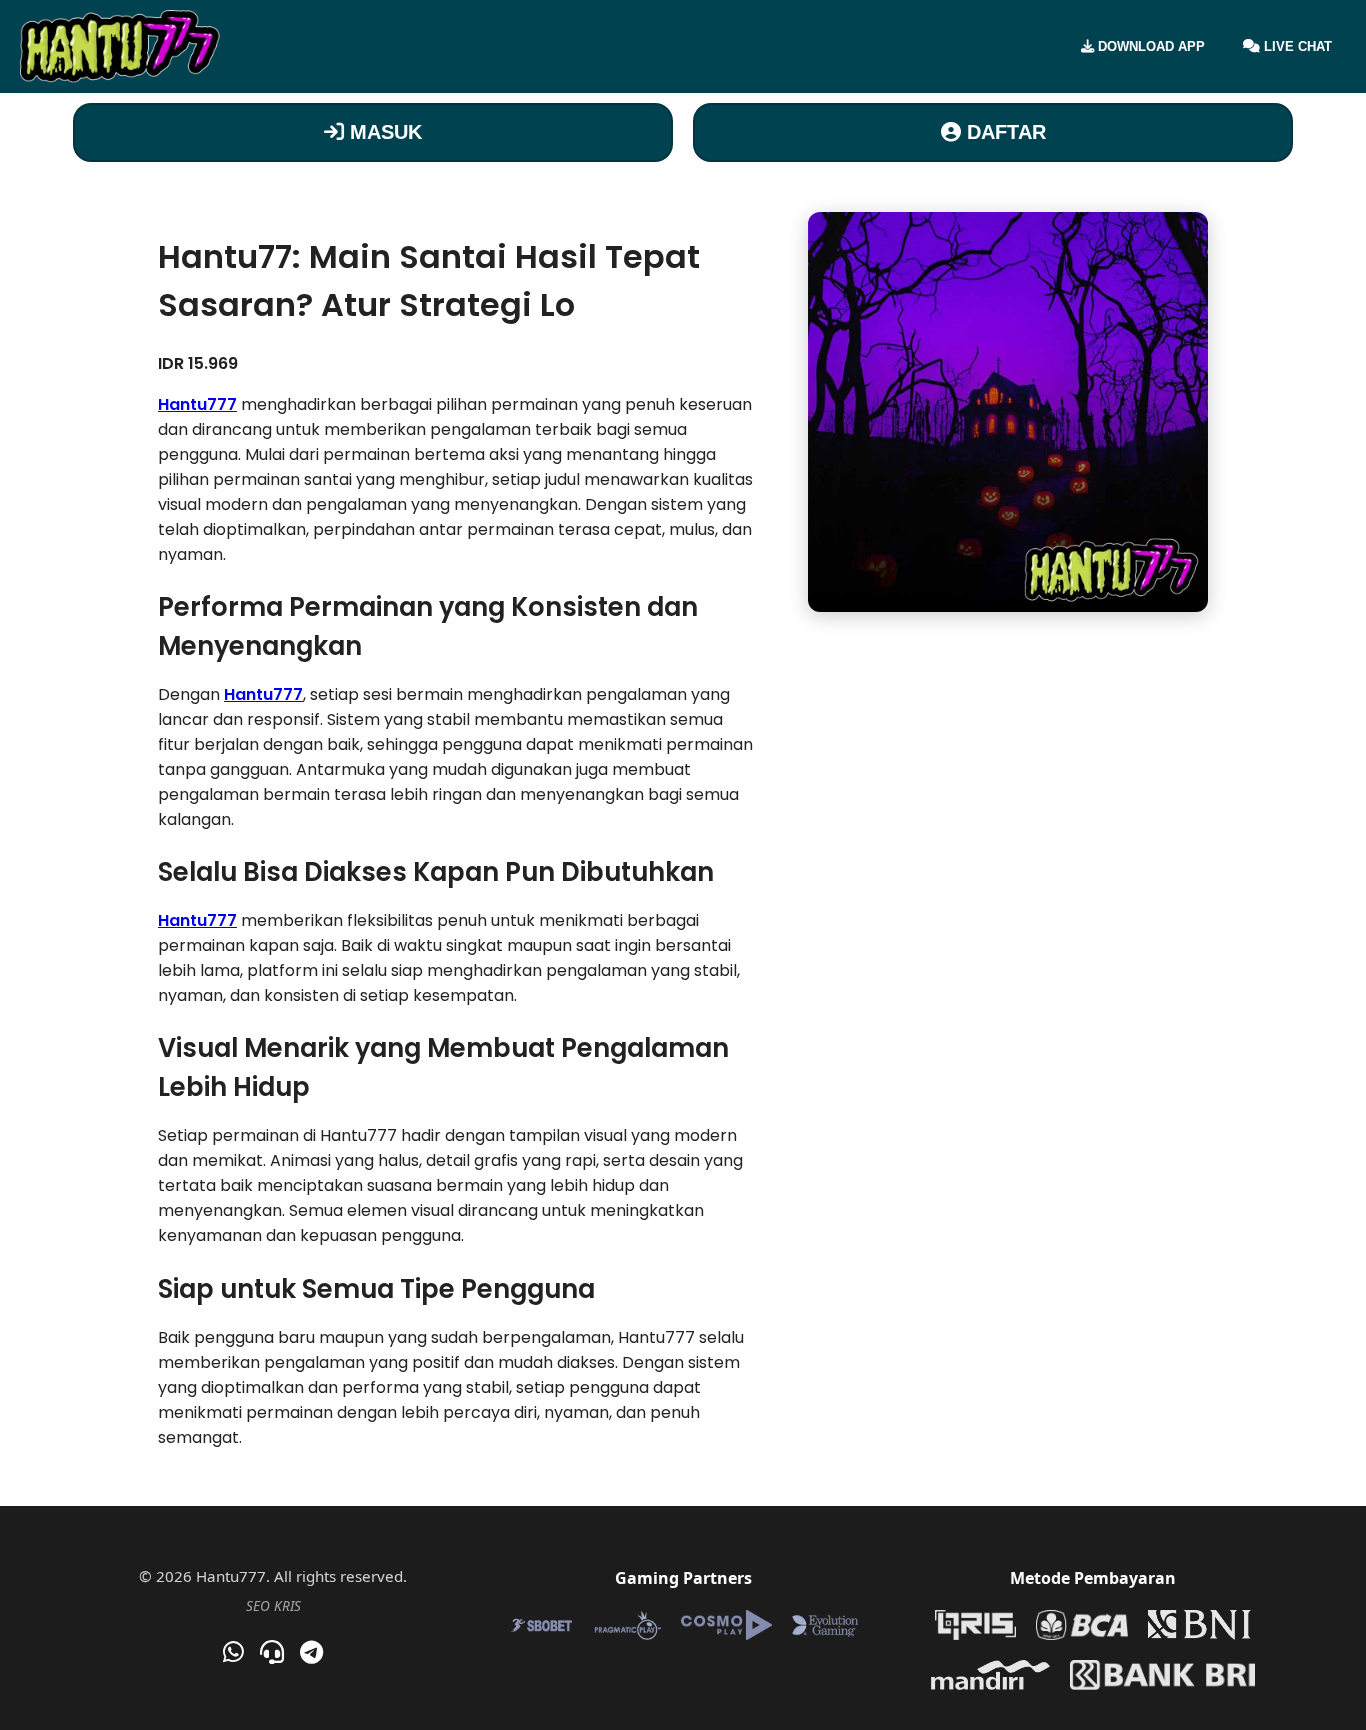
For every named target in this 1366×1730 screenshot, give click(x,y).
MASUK (383, 132)
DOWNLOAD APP (1149, 46)
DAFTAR (1003, 132)
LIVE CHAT (1296, 46)
